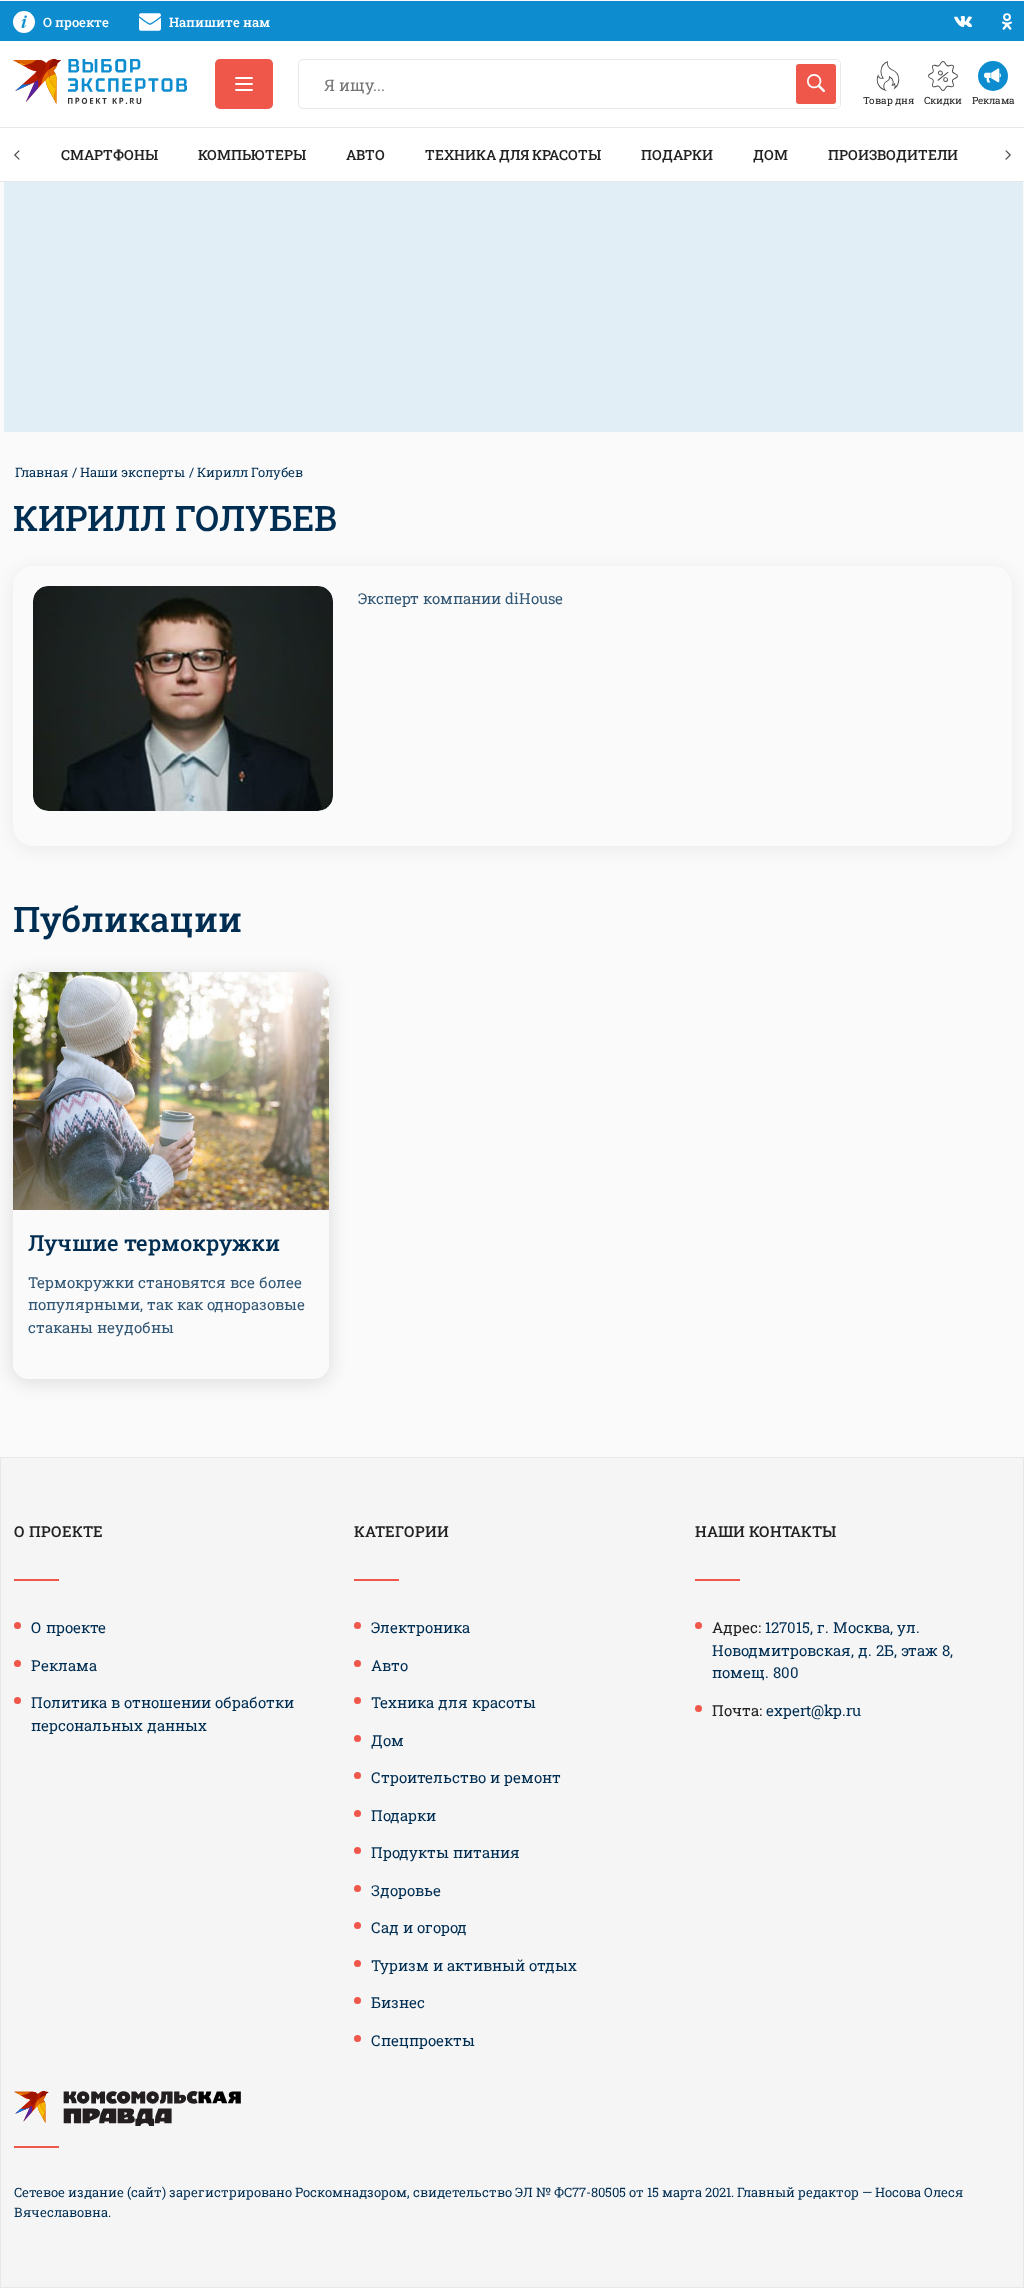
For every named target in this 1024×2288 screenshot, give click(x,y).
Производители (893, 154)
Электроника (420, 1627)
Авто (365, 154)
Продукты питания (445, 1852)
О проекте (68, 1627)
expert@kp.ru (813, 1710)
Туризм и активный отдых (474, 1965)
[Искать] (816, 84)
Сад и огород (419, 1927)
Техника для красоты (513, 154)
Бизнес (398, 2002)
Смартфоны (109, 154)
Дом (770, 154)
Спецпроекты (423, 2040)
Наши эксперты (132, 472)
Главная (41, 472)
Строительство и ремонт (466, 1777)
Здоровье (406, 1890)
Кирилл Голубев (250, 472)
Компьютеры (252, 154)
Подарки (677, 154)
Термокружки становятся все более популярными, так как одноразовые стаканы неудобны (166, 1304)
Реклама (64, 1665)
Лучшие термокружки (154, 1242)
